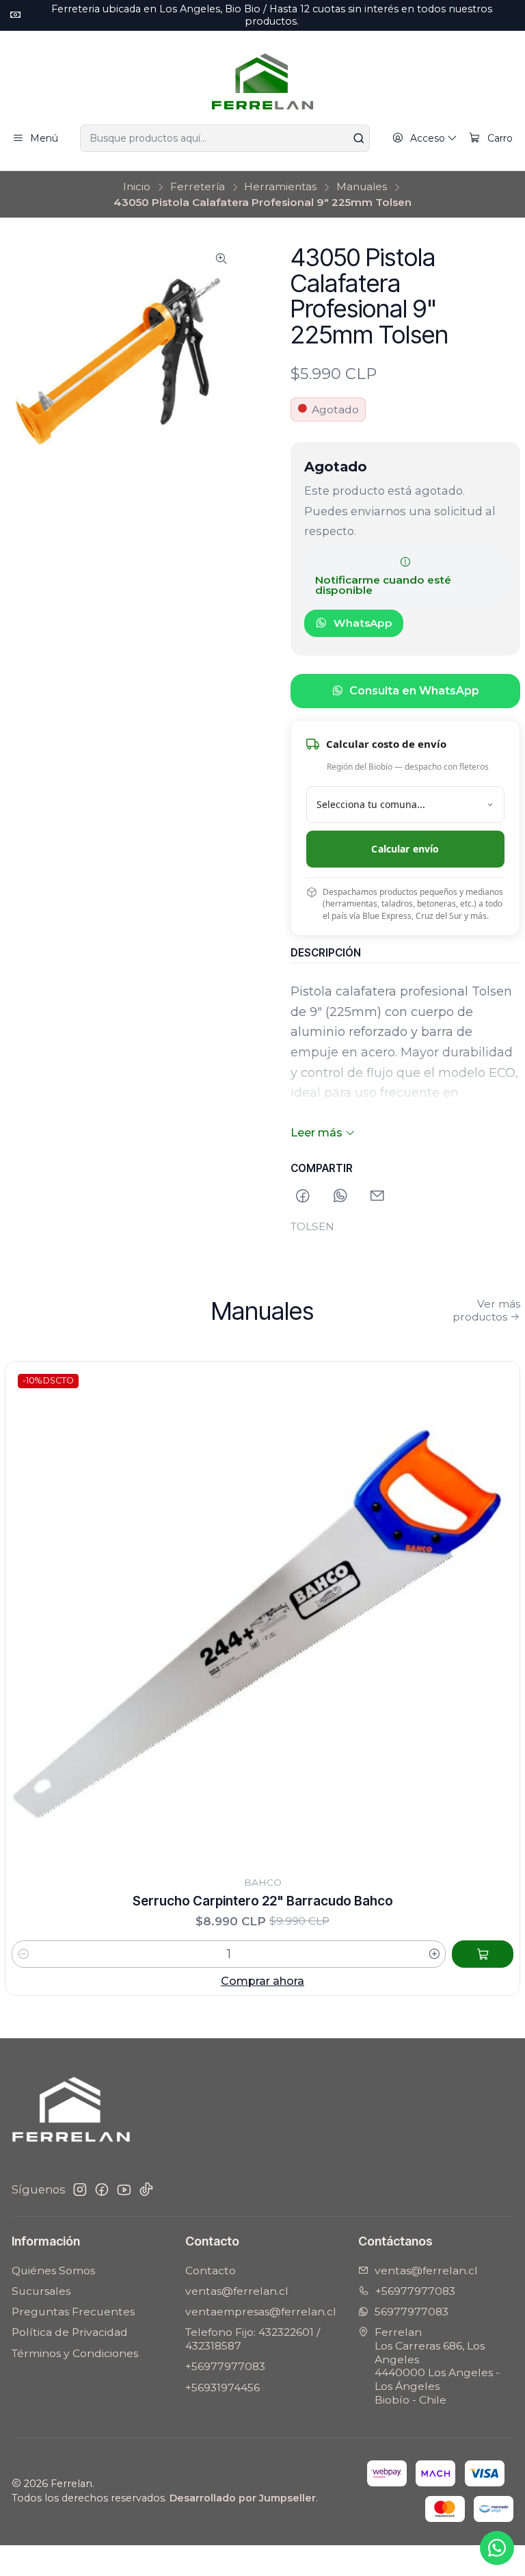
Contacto (211, 2271)
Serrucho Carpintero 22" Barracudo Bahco (263, 1901)
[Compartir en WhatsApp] (340, 1196)
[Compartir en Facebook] (304, 1196)
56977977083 (412, 2312)
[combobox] (225, 138)
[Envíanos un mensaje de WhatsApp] (497, 2548)
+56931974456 (223, 2388)
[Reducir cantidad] (24, 1954)
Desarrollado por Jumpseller (243, 2498)
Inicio (137, 186)
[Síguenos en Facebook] (102, 2190)
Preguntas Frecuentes (73, 2312)
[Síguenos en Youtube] (124, 2190)
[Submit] (358, 138)
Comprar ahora (262, 1981)
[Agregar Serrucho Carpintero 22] (483, 1954)
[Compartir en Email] (377, 1196)
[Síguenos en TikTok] (146, 2190)
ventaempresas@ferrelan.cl (261, 2312)
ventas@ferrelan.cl (237, 2291)
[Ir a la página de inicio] (262, 80)
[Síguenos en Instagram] (80, 2190)
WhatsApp (363, 623)
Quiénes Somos (53, 2271)
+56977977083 (225, 2366)
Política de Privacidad (70, 2332)
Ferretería (198, 186)
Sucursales (41, 2291)
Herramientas (280, 186)
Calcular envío (405, 849)
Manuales (362, 186)
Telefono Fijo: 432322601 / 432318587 (253, 2339)
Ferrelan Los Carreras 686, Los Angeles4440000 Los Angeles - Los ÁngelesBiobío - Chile (437, 2366)
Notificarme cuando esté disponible (383, 585)
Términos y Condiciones (75, 2353)
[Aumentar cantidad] (434, 1954)
